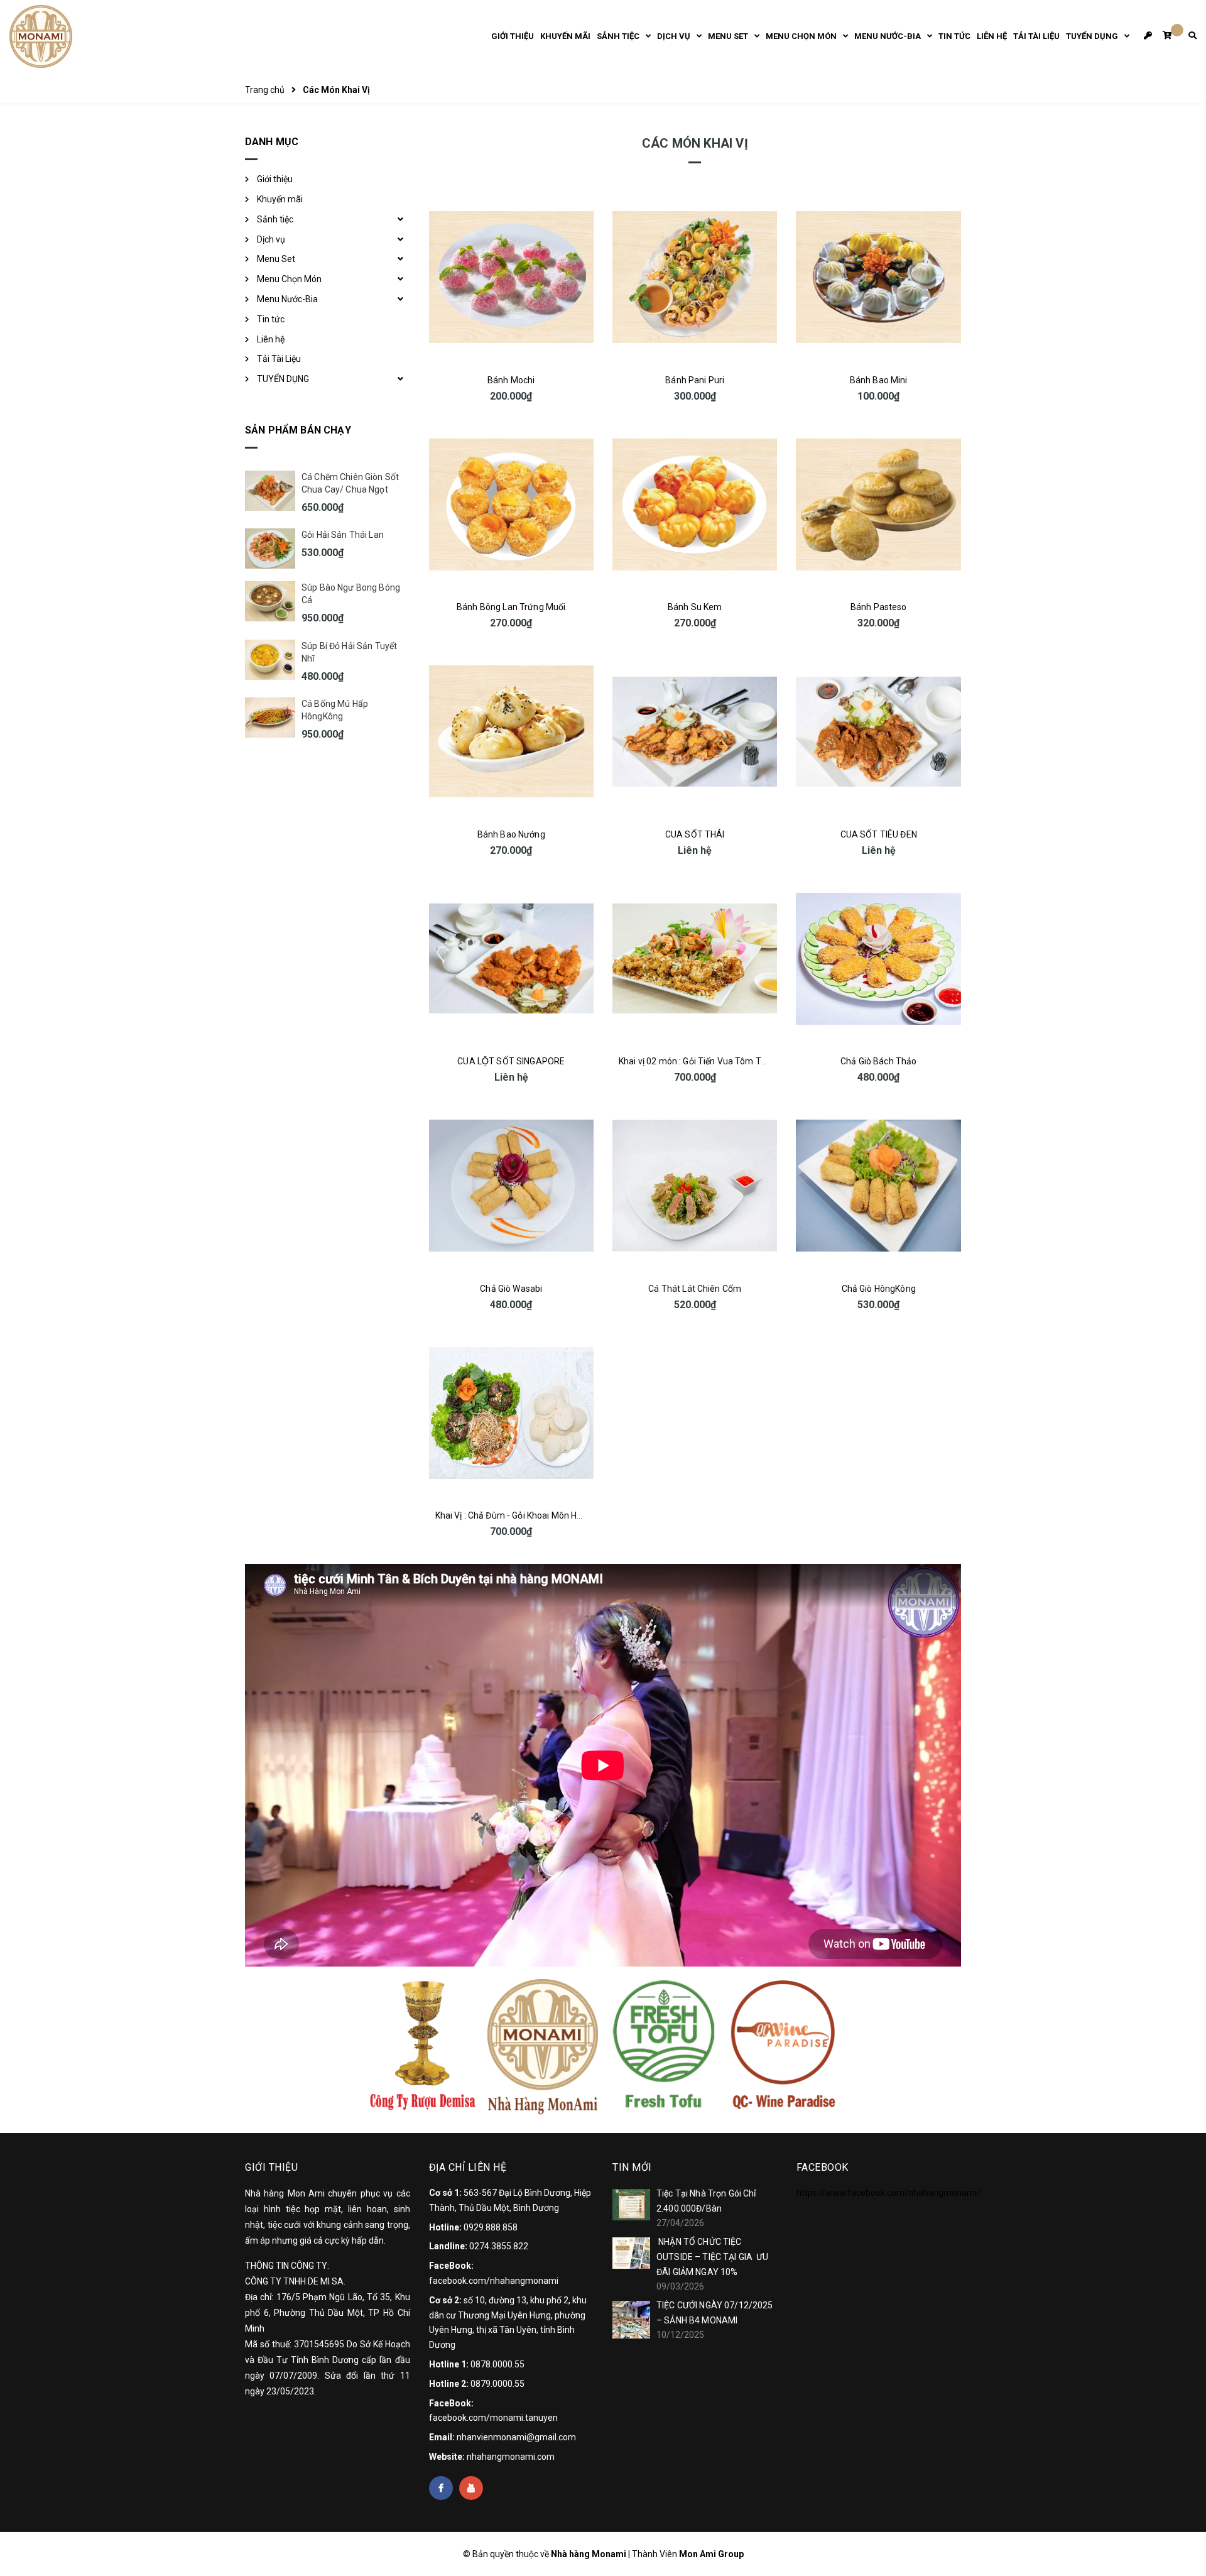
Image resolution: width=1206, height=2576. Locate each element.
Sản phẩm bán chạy (298, 430)
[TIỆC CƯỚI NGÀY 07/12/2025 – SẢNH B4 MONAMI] (631, 2320)
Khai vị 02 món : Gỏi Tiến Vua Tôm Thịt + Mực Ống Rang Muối (740, 1061)
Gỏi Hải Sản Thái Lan (343, 535)
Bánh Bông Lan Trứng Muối (511, 607)
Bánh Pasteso (879, 607)
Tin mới (632, 2167)
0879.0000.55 (497, 2384)
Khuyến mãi (280, 199)
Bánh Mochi (511, 380)
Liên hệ (271, 339)
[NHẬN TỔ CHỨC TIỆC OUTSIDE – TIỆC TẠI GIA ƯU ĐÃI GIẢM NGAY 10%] (631, 2253)
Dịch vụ (271, 239)
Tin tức (271, 319)
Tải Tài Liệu (279, 359)
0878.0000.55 (497, 2364)
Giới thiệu (275, 179)
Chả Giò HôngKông (879, 1289)
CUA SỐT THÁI (695, 834)
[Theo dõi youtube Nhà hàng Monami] (471, 2488)
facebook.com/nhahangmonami (494, 2281)
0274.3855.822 (499, 2246)
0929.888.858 (491, 2227)
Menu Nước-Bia (287, 299)
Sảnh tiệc (275, 219)
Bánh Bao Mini (879, 380)
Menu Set (276, 259)
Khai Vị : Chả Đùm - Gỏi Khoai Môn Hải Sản (519, 1515)
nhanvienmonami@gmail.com (516, 2437)
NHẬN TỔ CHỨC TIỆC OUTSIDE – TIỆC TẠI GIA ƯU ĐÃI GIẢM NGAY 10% (713, 2257)
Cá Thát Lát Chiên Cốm (695, 1289)
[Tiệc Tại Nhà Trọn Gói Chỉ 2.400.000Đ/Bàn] (631, 2205)
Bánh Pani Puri (695, 380)
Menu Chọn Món (289, 279)
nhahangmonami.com (511, 2457)
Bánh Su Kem (695, 607)
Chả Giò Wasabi (511, 1289)
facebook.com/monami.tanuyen (493, 2418)
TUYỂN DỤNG (283, 379)
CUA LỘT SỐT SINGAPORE (511, 1061)
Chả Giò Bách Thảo (878, 1061)
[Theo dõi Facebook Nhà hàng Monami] (441, 2488)
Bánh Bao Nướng (511, 834)
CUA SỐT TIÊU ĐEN (879, 834)
